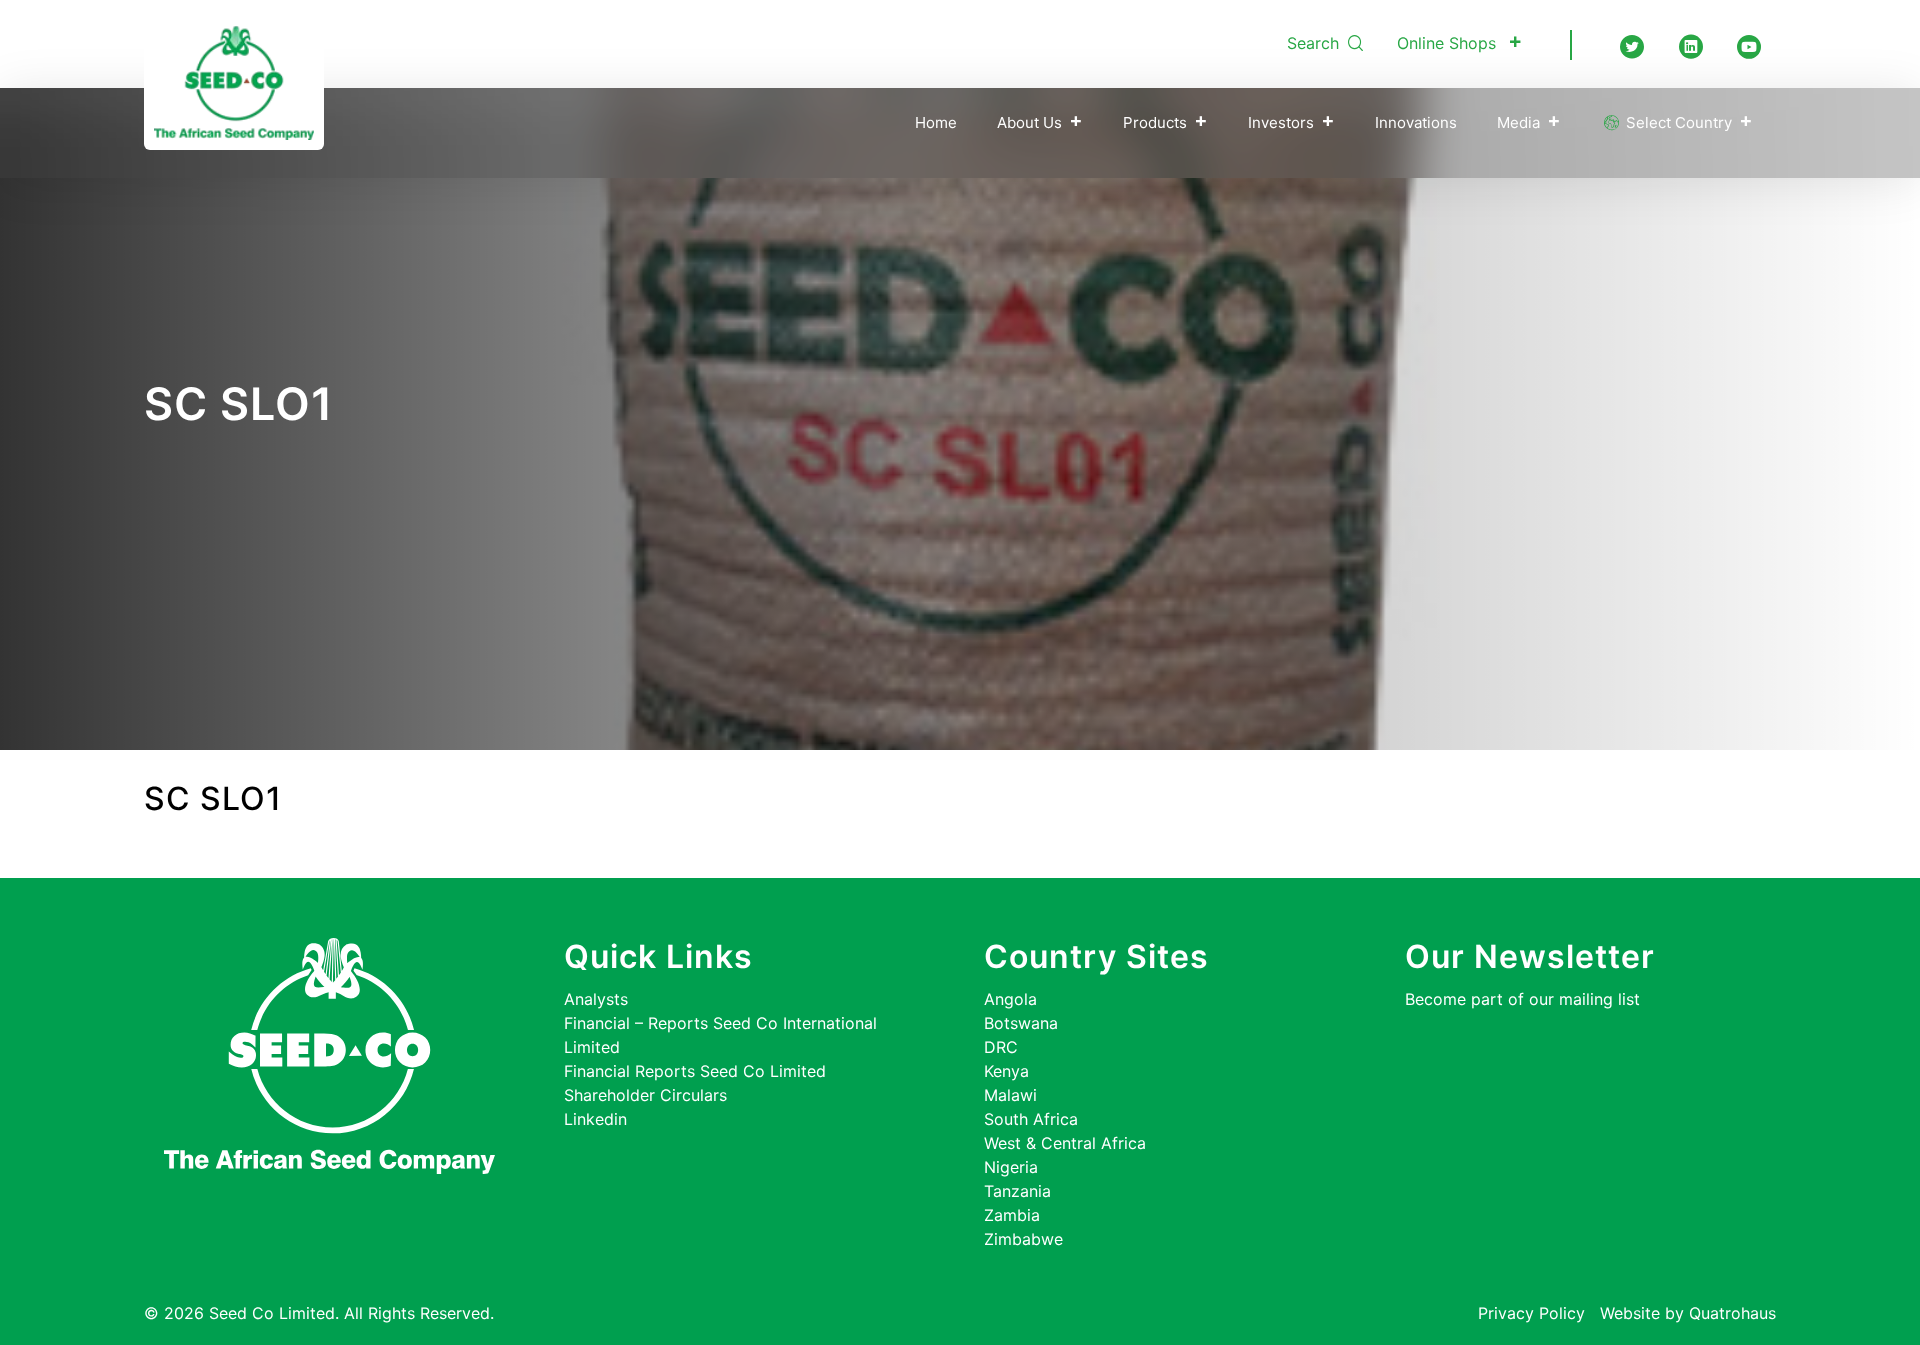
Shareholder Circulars (645, 1095)
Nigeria (1011, 1167)
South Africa (1031, 1119)
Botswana (1021, 1023)
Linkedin (595, 1119)
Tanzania (1017, 1191)
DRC (1001, 1047)
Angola (1010, 999)
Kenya (1006, 1071)
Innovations (1416, 122)
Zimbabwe (1023, 1239)
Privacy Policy (1531, 1313)
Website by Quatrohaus (1688, 1313)
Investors (1281, 122)
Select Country (1677, 122)
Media (1518, 122)
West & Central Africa (1065, 1143)
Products (1155, 122)
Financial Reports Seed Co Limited (695, 1071)
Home (936, 122)
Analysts (596, 999)
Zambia (1012, 1215)
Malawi (1010, 1095)
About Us (1029, 122)
